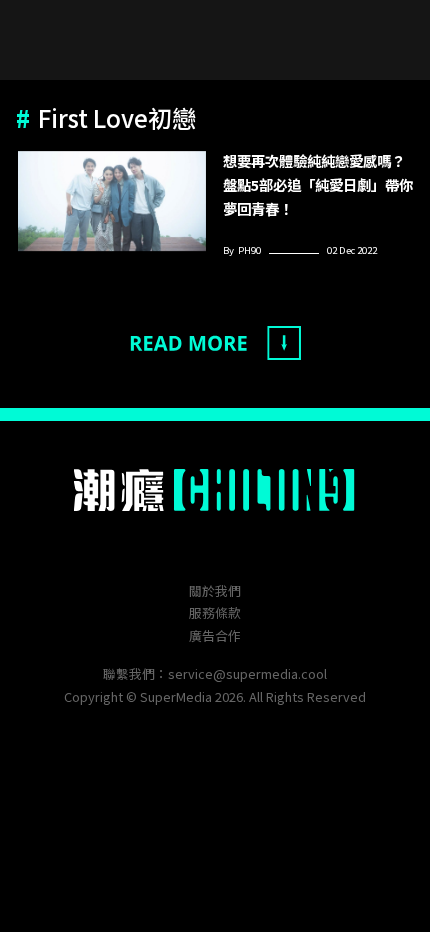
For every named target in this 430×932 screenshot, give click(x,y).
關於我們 (215, 590)
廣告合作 (215, 635)
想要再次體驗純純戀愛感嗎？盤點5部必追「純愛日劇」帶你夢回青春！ (318, 184)
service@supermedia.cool (247, 673)
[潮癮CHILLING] (215, 490)
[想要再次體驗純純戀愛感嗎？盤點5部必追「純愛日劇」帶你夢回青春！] (112, 201)
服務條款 (215, 612)
